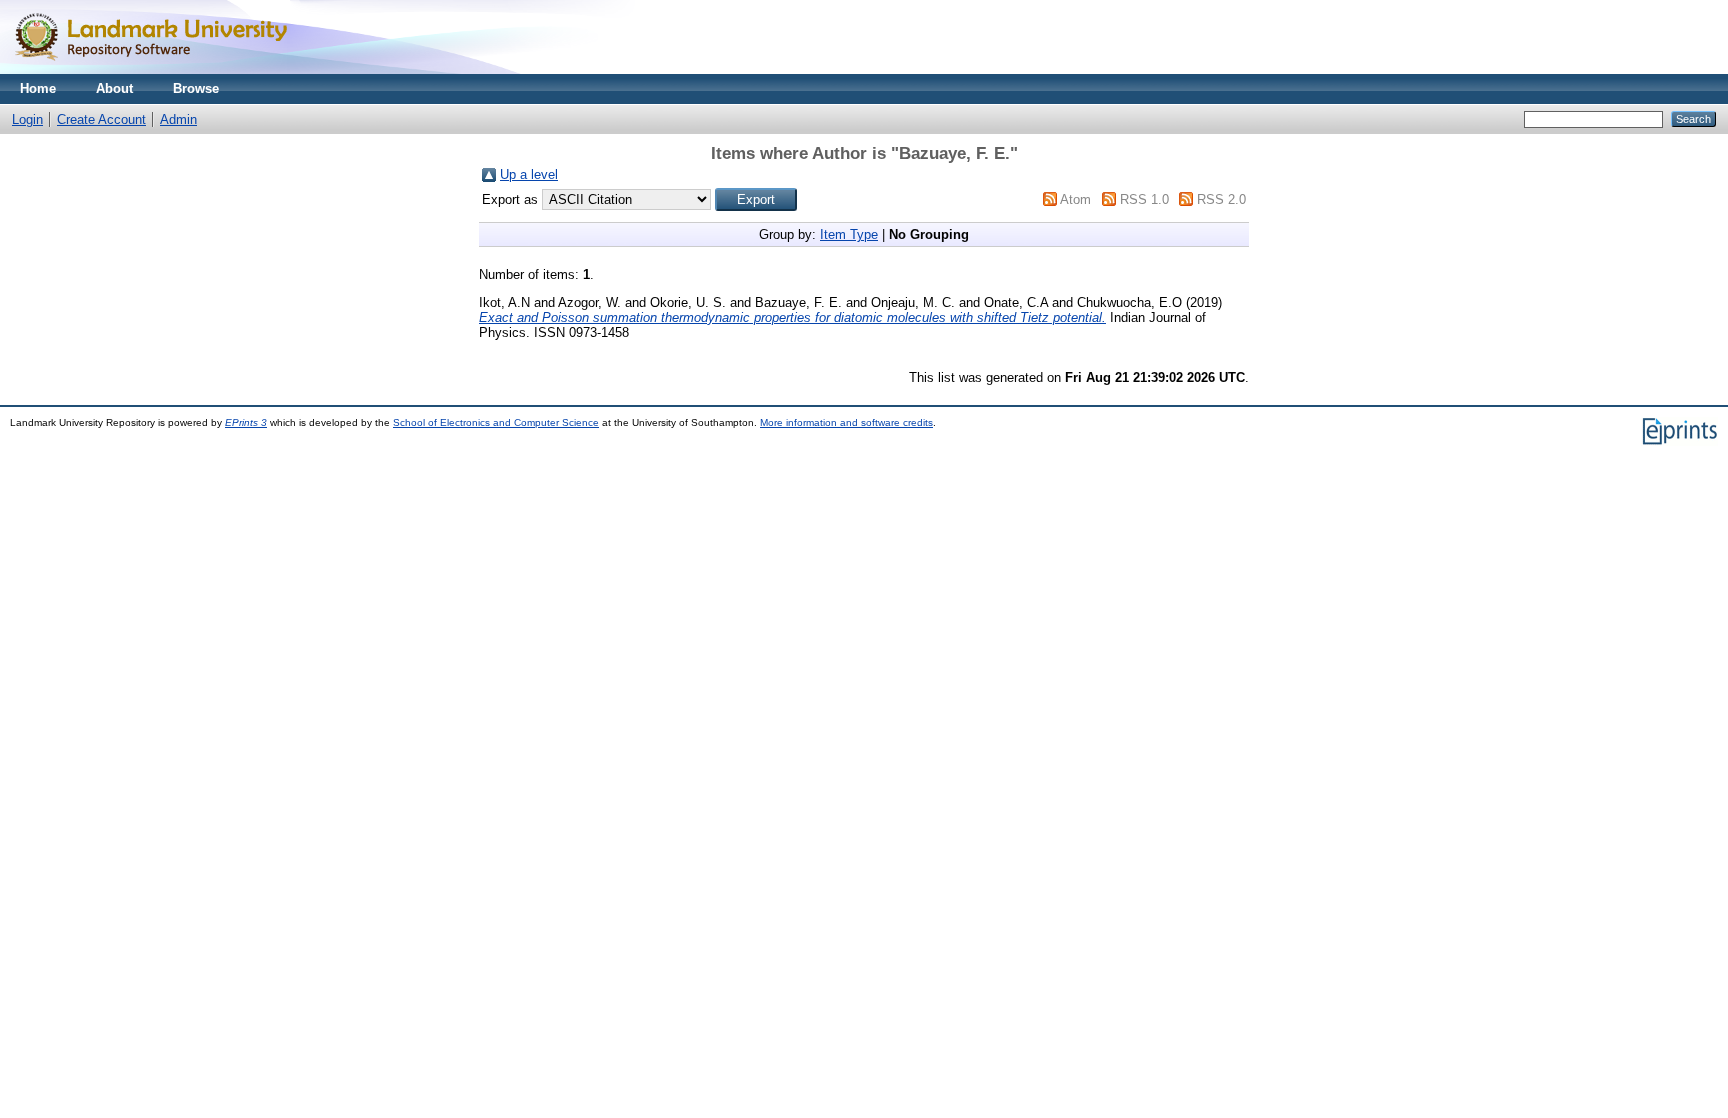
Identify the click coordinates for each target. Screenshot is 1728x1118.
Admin (178, 119)
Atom (1075, 199)
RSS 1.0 (1144, 199)
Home (38, 88)
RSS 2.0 (1221, 199)
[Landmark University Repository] (160, 69)
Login (27, 119)
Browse (196, 88)
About (114, 88)
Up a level (529, 174)
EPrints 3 (246, 422)
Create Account (101, 119)
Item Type (849, 234)
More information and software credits (846, 422)
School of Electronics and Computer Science (496, 422)
